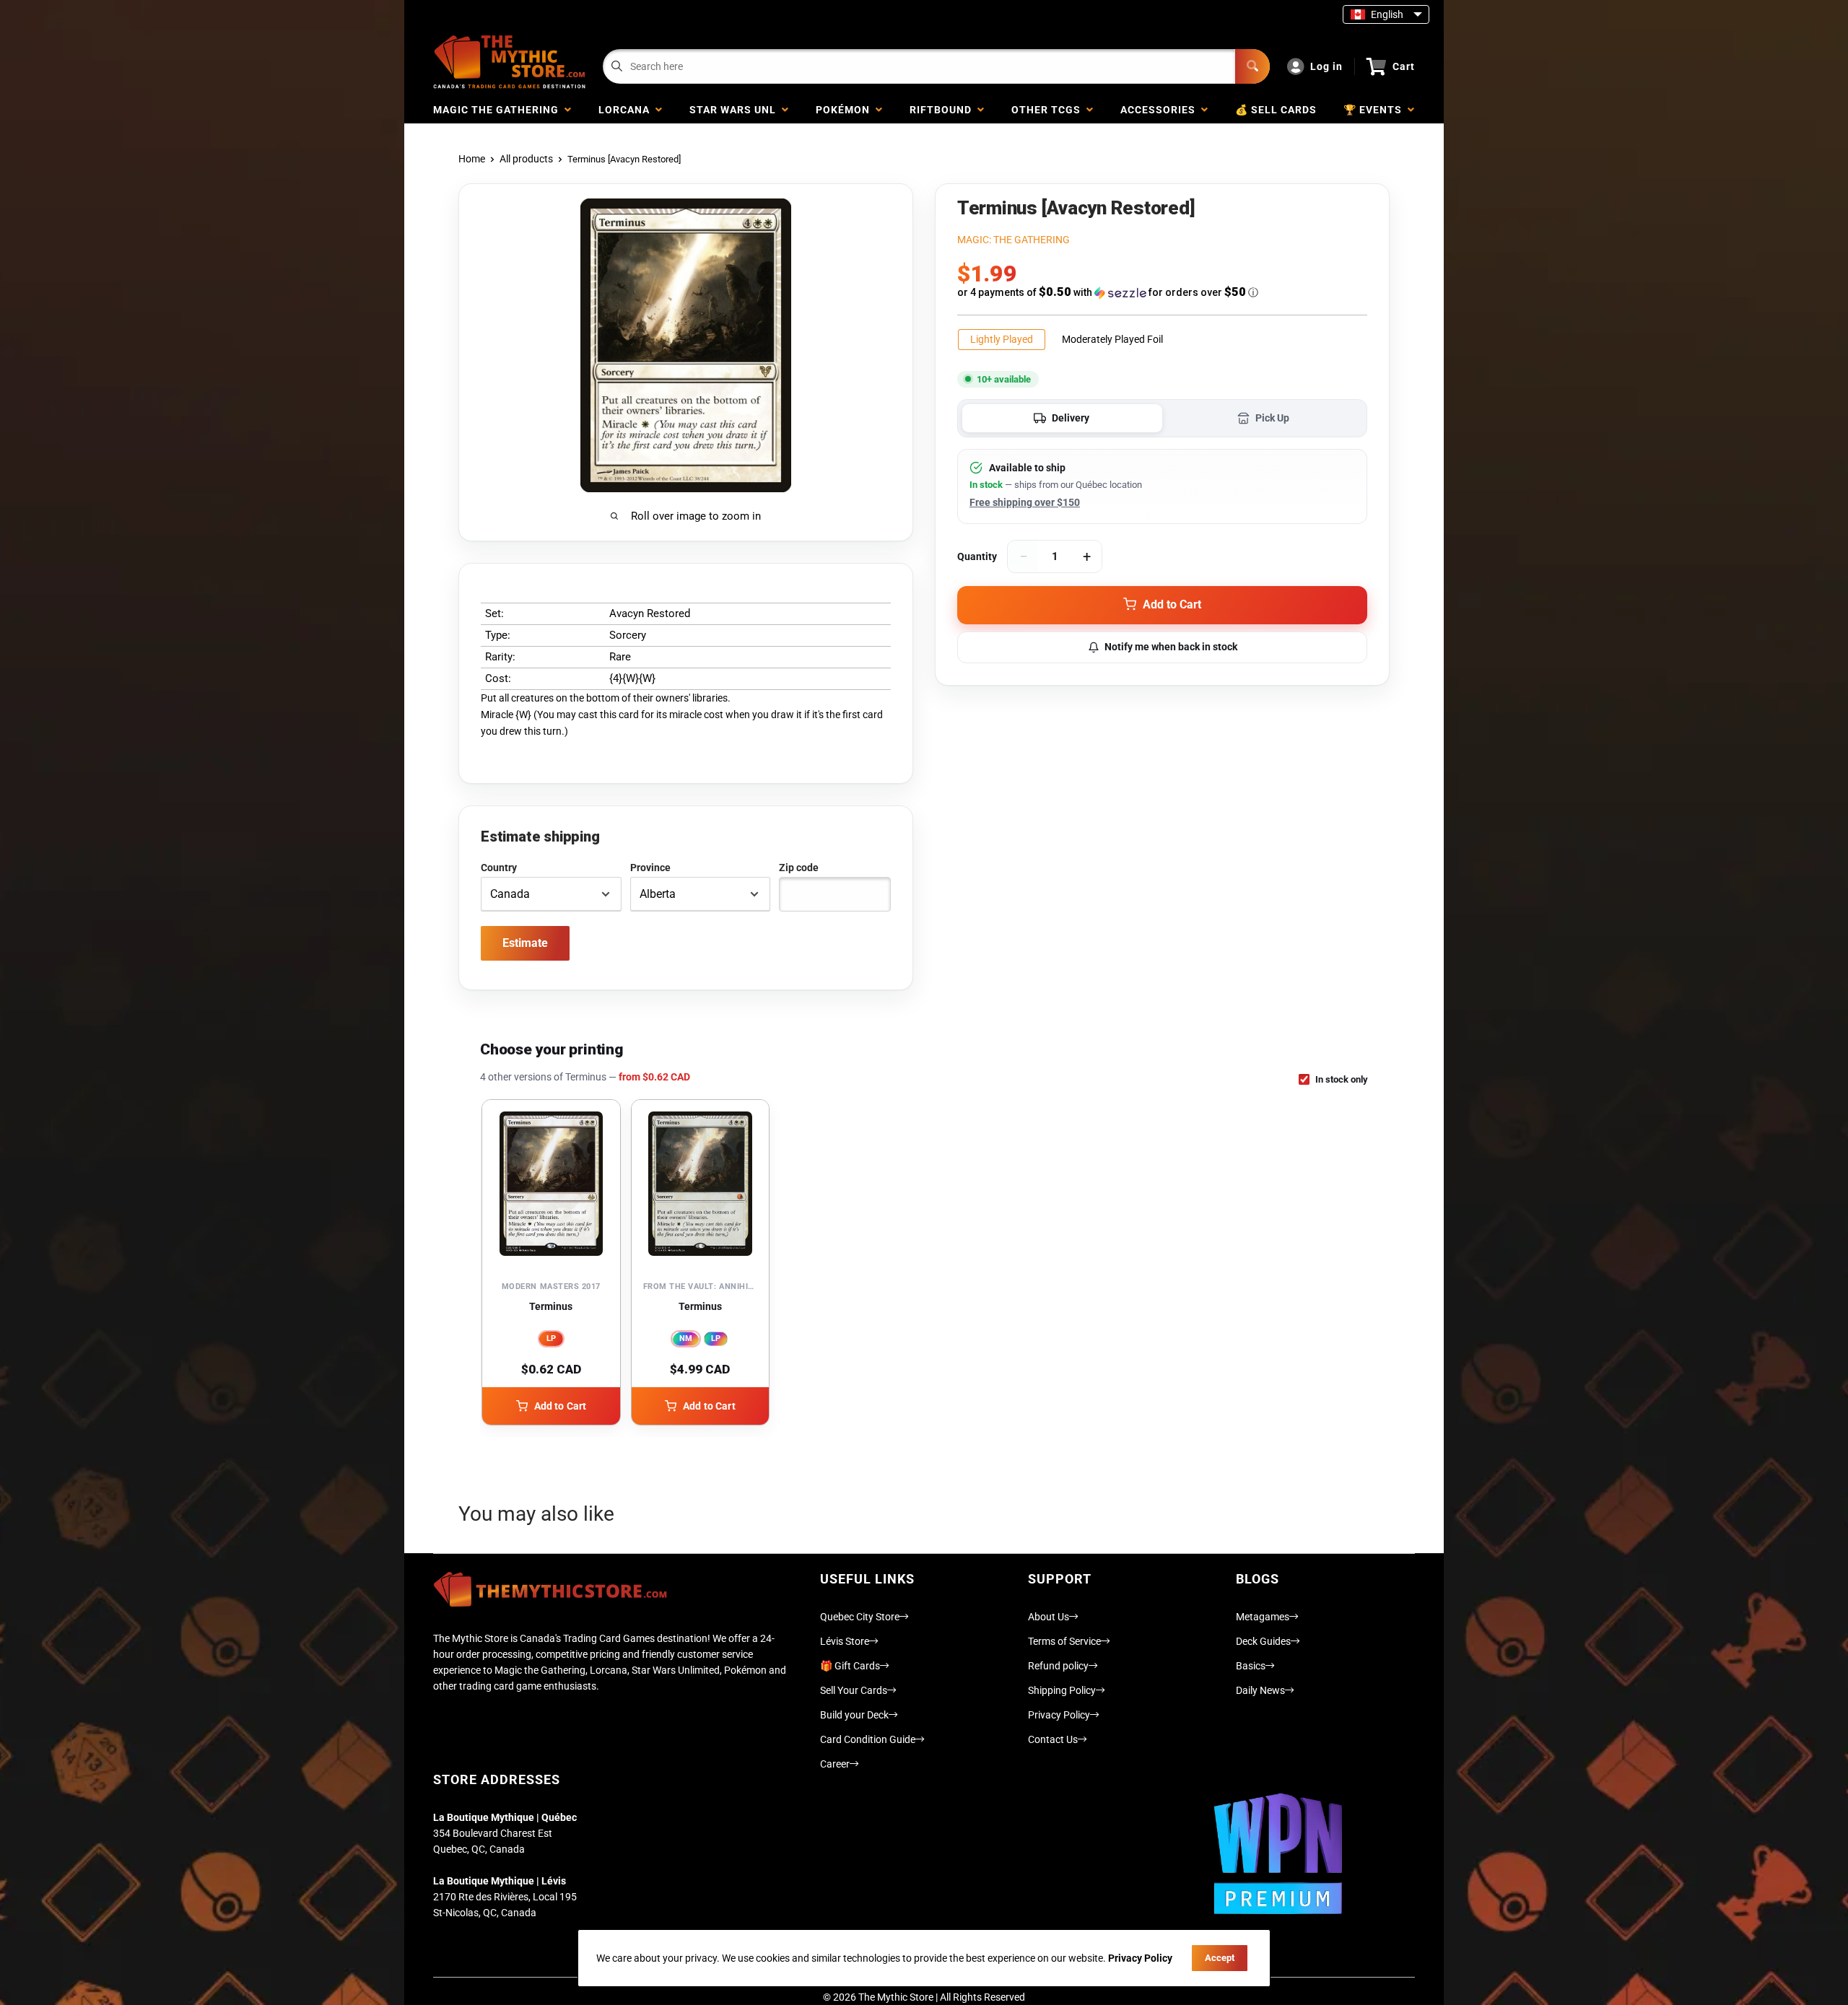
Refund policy (1058, 1666)
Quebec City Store (860, 1617)
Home (472, 159)
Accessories (1161, 110)
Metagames (1263, 1617)
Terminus (551, 1306)
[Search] (1252, 66)
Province (650, 868)
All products (526, 159)
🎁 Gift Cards (850, 1666)
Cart (1404, 66)
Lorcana (627, 110)
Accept (1220, 1958)
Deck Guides (1263, 1641)
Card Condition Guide (868, 1739)
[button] (1162, 292)
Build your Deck (854, 1715)
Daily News (1260, 1690)
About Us (1049, 1617)
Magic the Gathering (499, 110)
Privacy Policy (1059, 1715)
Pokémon (846, 110)
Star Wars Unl (736, 110)
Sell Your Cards (854, 1690)
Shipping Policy (1062, 1690)
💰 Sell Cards (1276, 110)
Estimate (525, 943)
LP (551, 1338)
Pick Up (1272, 418)
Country (499, 868)
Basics (1251, 1666)
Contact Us (1053, 1739)
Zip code (799, 868)
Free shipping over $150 (1025, 502)
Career (835, 1764)
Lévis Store (845, 1641)
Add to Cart (561, 1406)
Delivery (1071, 418)
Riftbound (943, 110)
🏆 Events (1376, 110)
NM (686, 1338)
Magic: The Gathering (1014, 240)
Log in (1326, 66)
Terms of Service (1064, 1641)
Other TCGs (1049, 110)
